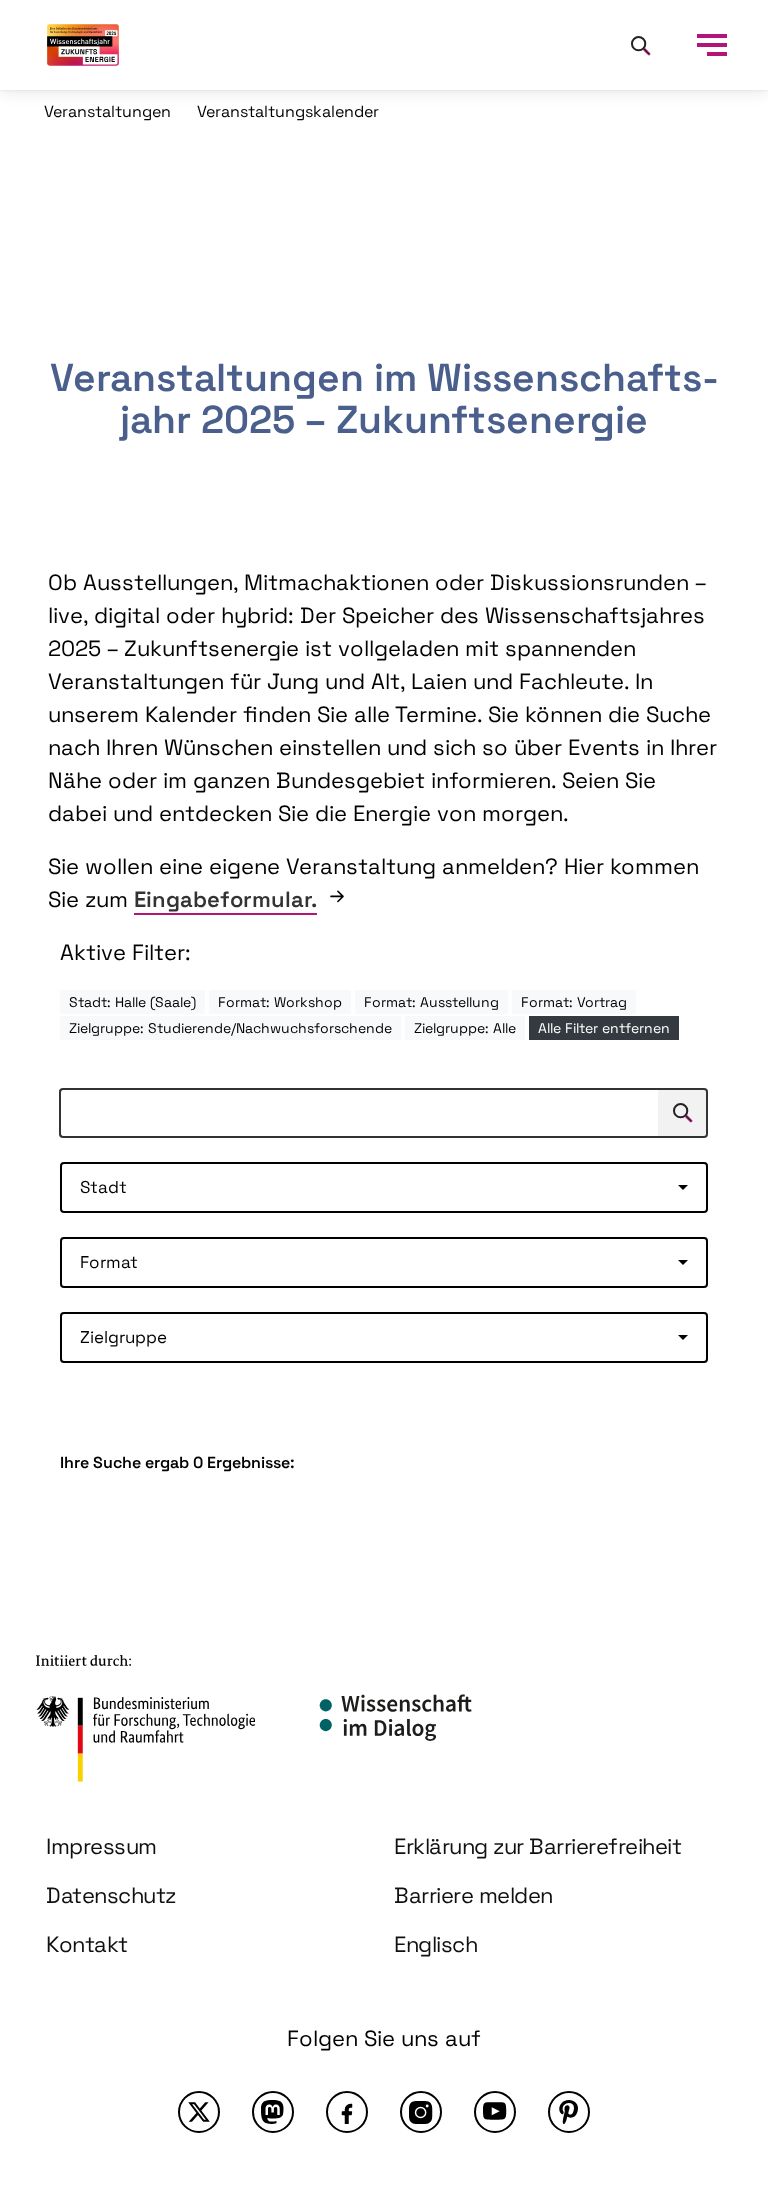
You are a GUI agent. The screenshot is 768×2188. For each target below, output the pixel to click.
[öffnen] (712, 45)
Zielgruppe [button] (123, 1337)
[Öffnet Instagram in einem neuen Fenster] (421, 2112)
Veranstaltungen (107, 111)
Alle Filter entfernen (604, 1028)
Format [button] (109, 1262)
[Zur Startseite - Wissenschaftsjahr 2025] (83, 45)
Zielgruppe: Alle (465, 1028)
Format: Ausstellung (431, 1002)
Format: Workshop (280, 1002)
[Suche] (640, 45)
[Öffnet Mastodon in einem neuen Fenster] (273, 2112)
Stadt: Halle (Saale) (132, 1002)
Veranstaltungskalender (288, 111)
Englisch (435, 1944)
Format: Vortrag (574, 1002)
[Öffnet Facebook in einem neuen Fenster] (347, 2112)
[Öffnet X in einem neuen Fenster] (199, 2112)
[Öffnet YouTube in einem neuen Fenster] (495, 2112)
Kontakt (87, 1944)
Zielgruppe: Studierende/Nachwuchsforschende (230, 1028)
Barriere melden (473, 1895)
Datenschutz (111, 1895)
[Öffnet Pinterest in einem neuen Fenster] (569, 2112)
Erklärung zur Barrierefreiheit (537, 1846)
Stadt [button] (103, 1187)
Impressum (101, 1846)
